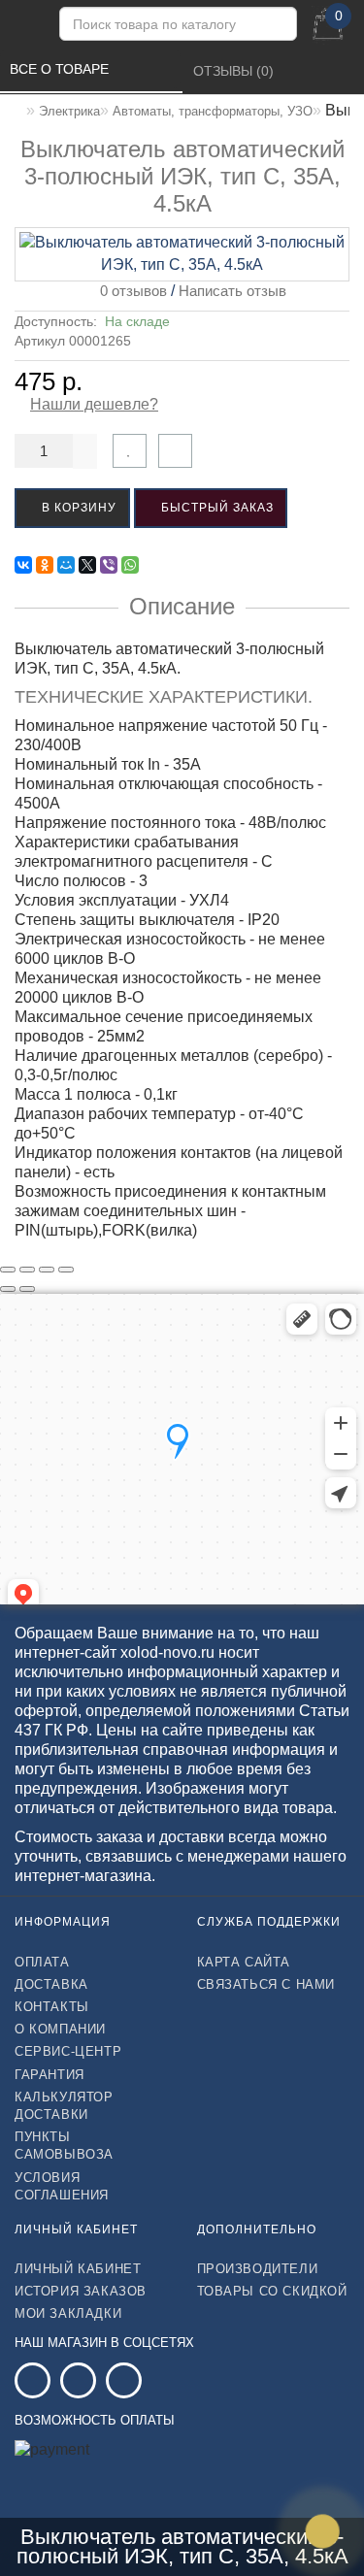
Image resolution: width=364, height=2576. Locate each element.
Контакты (52, 2007)
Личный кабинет (78, 2269)
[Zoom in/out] (66, 1270)
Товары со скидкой (272, 2291)
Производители (258, 2269)
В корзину (77, 508)
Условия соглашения (62, 2186)
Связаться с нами (266, 1984)
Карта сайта (244, 1962)
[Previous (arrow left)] (8, 1289)
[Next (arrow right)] (27, 1289)
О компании (60, 2029)
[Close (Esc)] (8, 1270)
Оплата (42, 1962)
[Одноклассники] (45, 565)
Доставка (51, 1984)
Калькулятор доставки (64, 2106)
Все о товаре (61, 69)
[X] (87, 565)
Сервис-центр (68, 2051)
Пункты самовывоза (64, 2146)
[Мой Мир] (66, 565)
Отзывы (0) (235, 71)
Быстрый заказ (215, 508)
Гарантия (50, 2075)
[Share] (27, 1270)
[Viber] (109, 565)
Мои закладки (68, 2313)
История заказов (81, 2291)
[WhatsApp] (130, 565)
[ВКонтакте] (23, 565)
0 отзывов (130, 291)
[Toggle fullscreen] (47, 1270)
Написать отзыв (232, 291)
